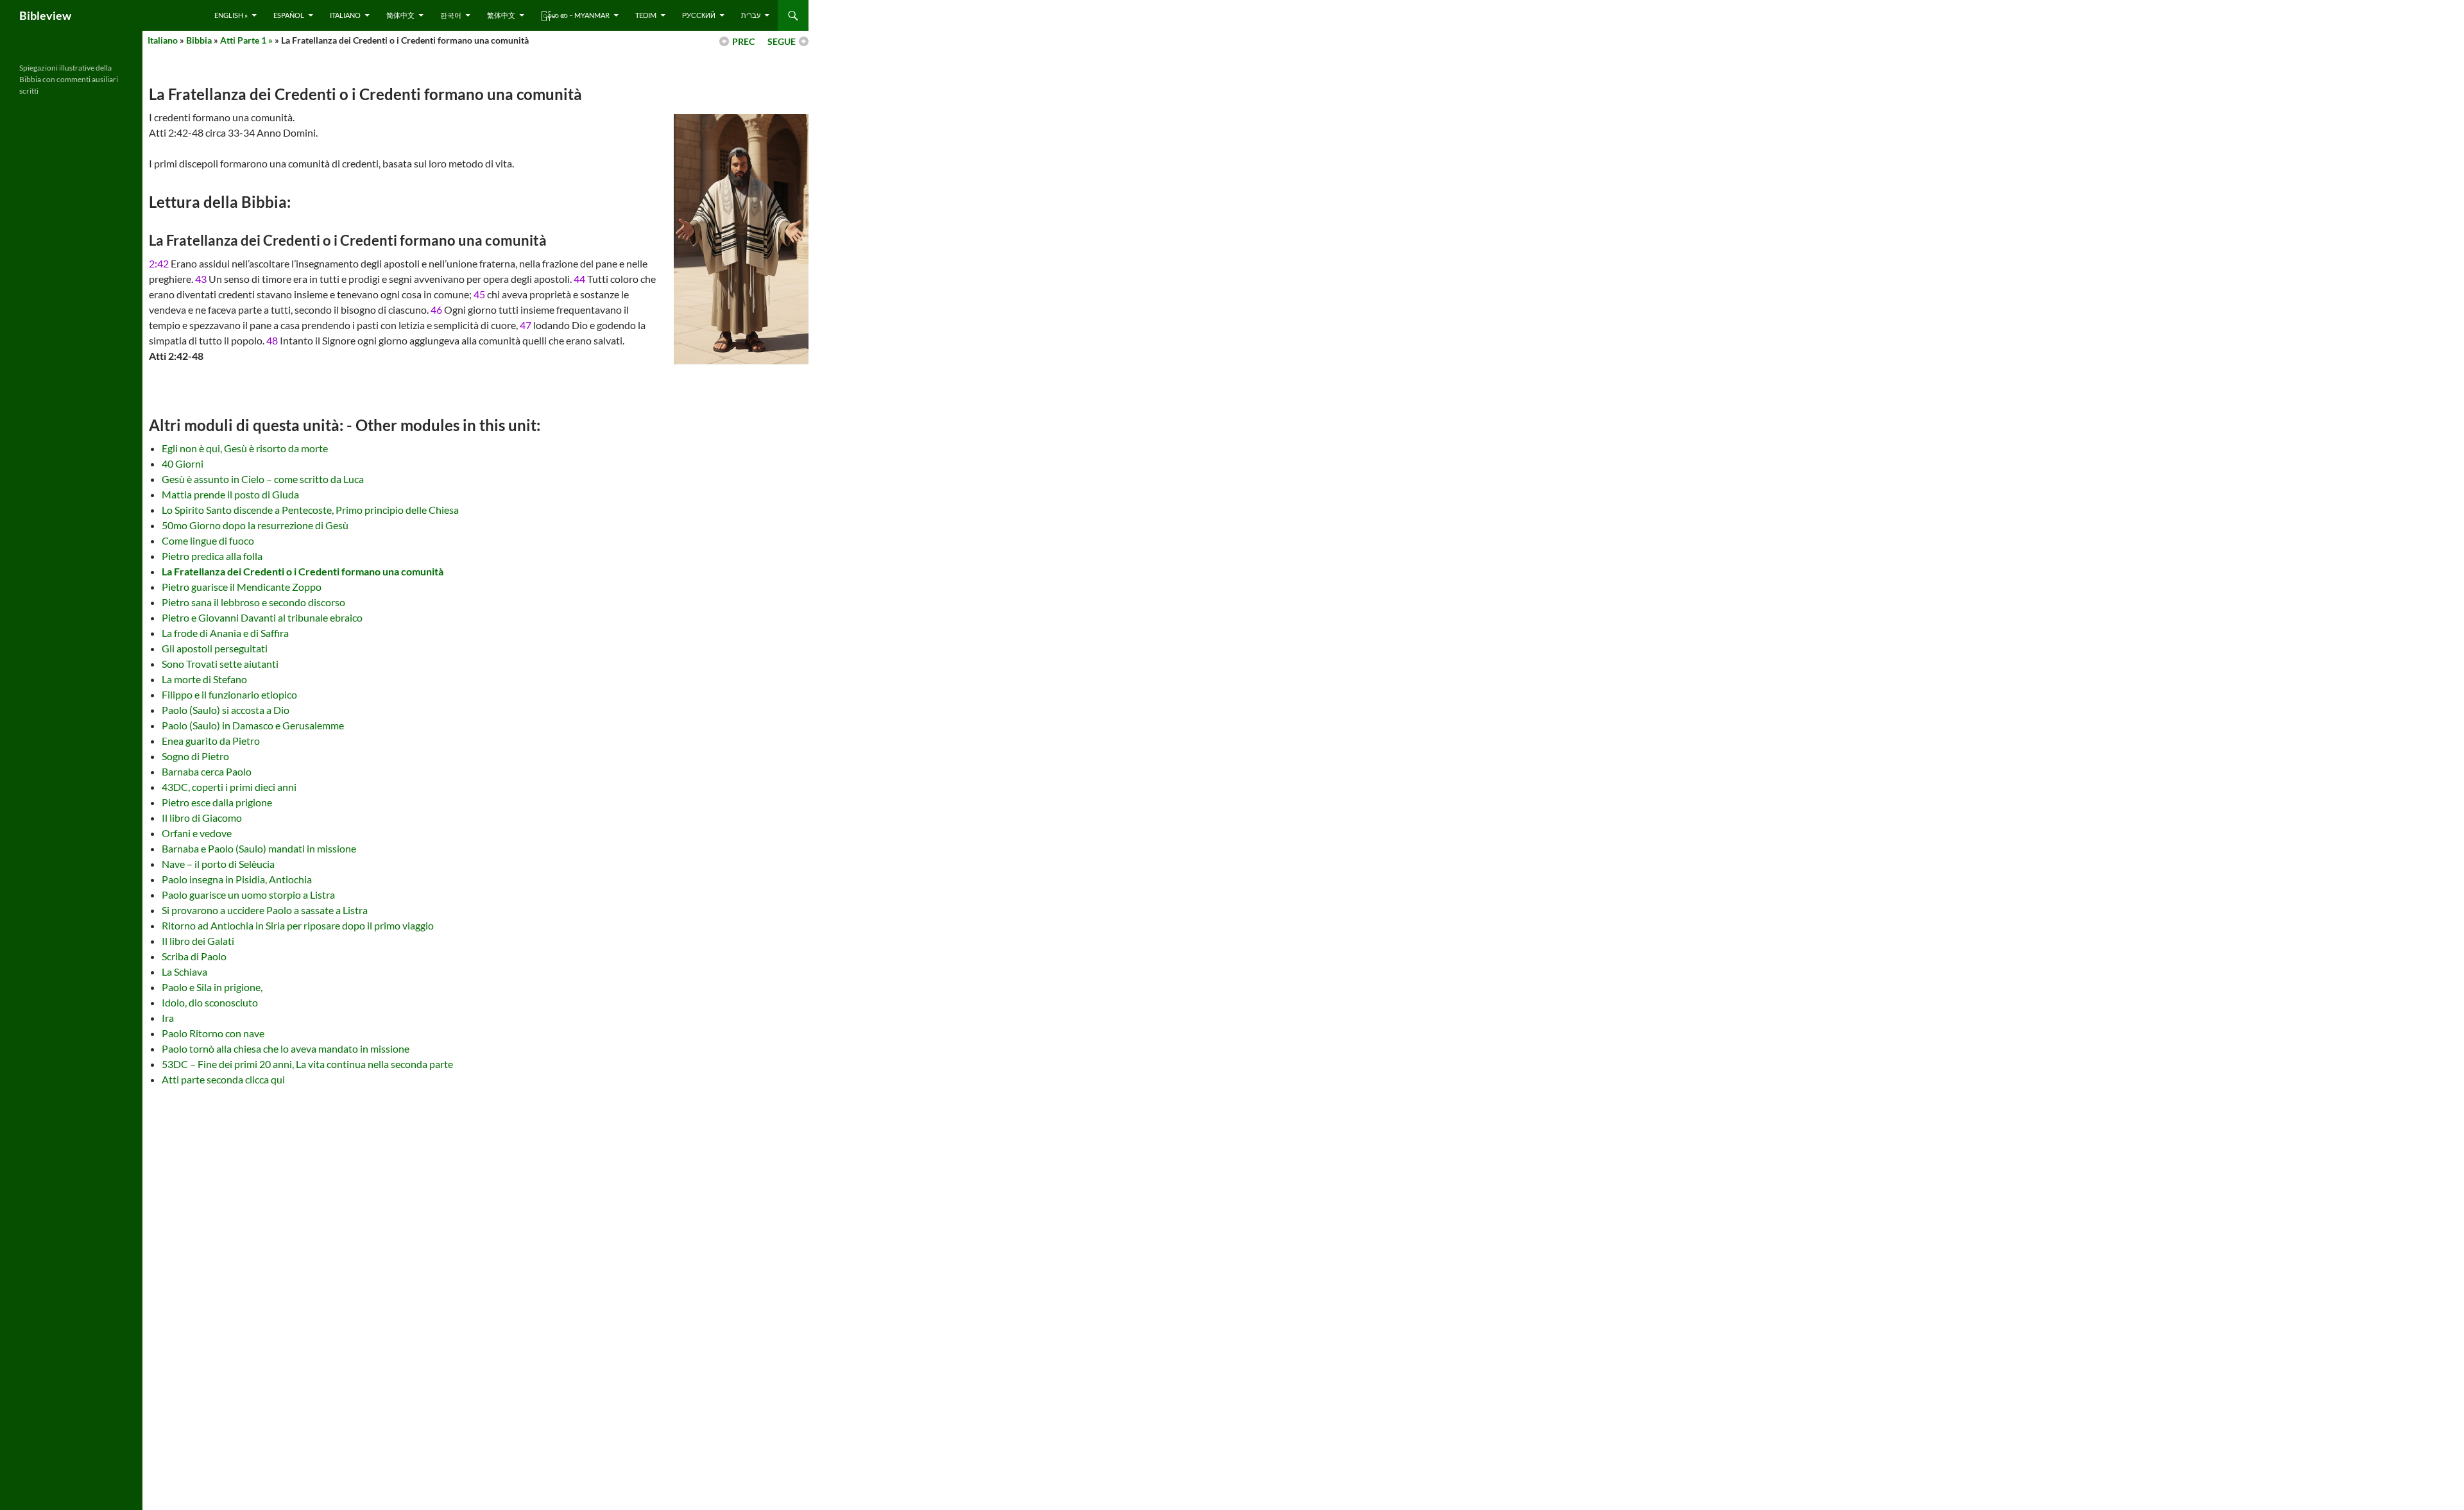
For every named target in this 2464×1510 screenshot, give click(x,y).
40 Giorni (183, 463)
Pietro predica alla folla (212, 556)
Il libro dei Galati (198, 941)
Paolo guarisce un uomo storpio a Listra (248, 895)
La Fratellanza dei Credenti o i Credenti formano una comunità (303, 571)
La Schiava (184, 971)
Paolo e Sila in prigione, (212, 987)
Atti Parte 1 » (246, 40)
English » (231, 15)
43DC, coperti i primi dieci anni (229, 787)
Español (289, 15)
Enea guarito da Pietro (211, 741)
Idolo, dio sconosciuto (210, 1002)
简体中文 (400, 15)
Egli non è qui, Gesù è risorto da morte (245, 448)
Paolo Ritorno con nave (213, 1033)
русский (699, 15)
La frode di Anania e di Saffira (225, 633)
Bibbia (199, 40)
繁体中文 (501, 15)
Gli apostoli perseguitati (215, 648)
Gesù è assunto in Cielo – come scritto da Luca (263, 479)
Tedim (646, 15)
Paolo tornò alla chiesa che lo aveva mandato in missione (286, 1048)
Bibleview (45, 15)
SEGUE (782, 41)
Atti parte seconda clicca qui (223, 1079)
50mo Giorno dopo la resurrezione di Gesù (255, 525)
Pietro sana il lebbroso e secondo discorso (253, 602)
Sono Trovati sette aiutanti (220, 664)
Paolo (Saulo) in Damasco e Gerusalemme (253, 725)
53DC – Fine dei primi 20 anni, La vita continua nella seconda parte (307, 1064)
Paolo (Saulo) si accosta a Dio (226, 710)
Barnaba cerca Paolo (207, 771)
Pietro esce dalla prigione (217, 802)
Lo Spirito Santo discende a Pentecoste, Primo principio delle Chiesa (310, 510)
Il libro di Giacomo (202, 818)
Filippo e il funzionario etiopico (229, 694)
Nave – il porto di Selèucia (218, 864)
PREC (743, 41)
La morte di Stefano (204, 679)
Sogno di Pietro (195, 756)
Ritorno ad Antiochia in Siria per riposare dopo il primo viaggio (298, 925)
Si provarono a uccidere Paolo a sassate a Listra (265, 910)
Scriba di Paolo (194, 956)
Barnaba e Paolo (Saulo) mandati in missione (259, 848)
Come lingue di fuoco (208, 540)
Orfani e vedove (197, 833)
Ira (168, 1018)
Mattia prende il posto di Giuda (230, 494)
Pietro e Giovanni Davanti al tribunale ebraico (262, 617)
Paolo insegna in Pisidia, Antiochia (237, 879)
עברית (751, 15)
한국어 (451, 15)
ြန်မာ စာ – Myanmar (575, 15)
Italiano (345, 15)
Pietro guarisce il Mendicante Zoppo (242, 587)
